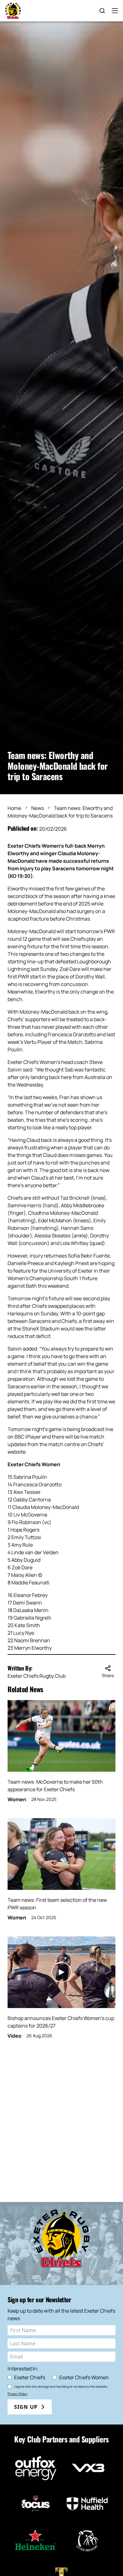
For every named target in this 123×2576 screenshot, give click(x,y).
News (38, 808)
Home (14, 808)
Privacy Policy (18, 2394)
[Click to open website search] (102, 11)
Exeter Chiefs (30, 2377)
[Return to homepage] (13, 11)
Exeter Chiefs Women (84, 2377)
